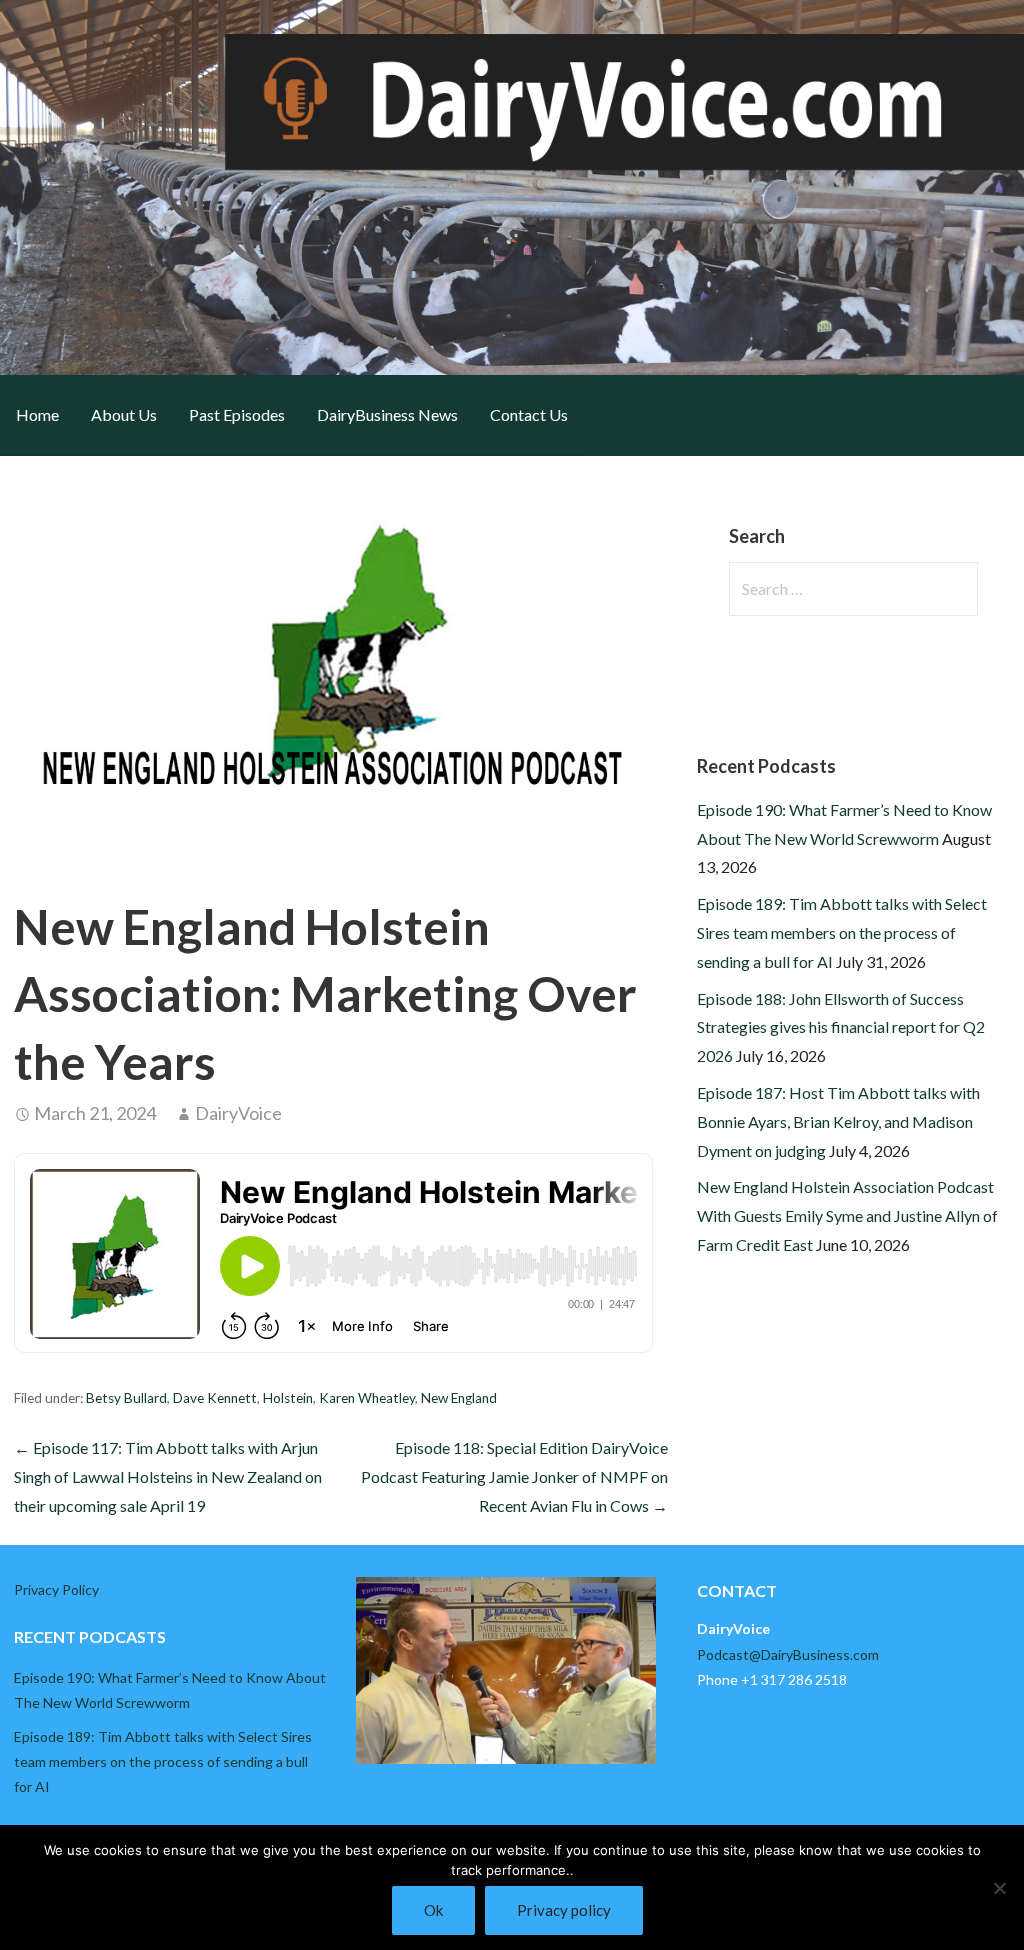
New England (459, 1398)
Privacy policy (564, 1910)
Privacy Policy (56, 1589)
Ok (433, 1910)
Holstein (288, 1398)
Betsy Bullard (126, 1398)
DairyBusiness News (387, 414)
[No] (999, 1888)
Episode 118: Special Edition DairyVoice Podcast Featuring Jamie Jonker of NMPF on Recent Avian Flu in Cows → (514, 1476)
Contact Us (529, 414)
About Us (124, 414)
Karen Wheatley (367, 1398)
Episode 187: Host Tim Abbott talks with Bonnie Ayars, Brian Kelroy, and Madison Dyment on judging (838, 1121)
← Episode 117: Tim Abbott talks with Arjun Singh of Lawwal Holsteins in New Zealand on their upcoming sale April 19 (168, 1476)
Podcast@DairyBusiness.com (788, 1654)
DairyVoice (238, 1113)
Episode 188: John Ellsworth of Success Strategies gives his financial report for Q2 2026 (841, 1027)
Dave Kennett (215, 1398)
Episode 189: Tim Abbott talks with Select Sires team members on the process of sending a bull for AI (842, 932)
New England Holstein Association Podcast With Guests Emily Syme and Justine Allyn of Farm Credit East (847, 1215)
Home (37, 414)
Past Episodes (237, 414)
